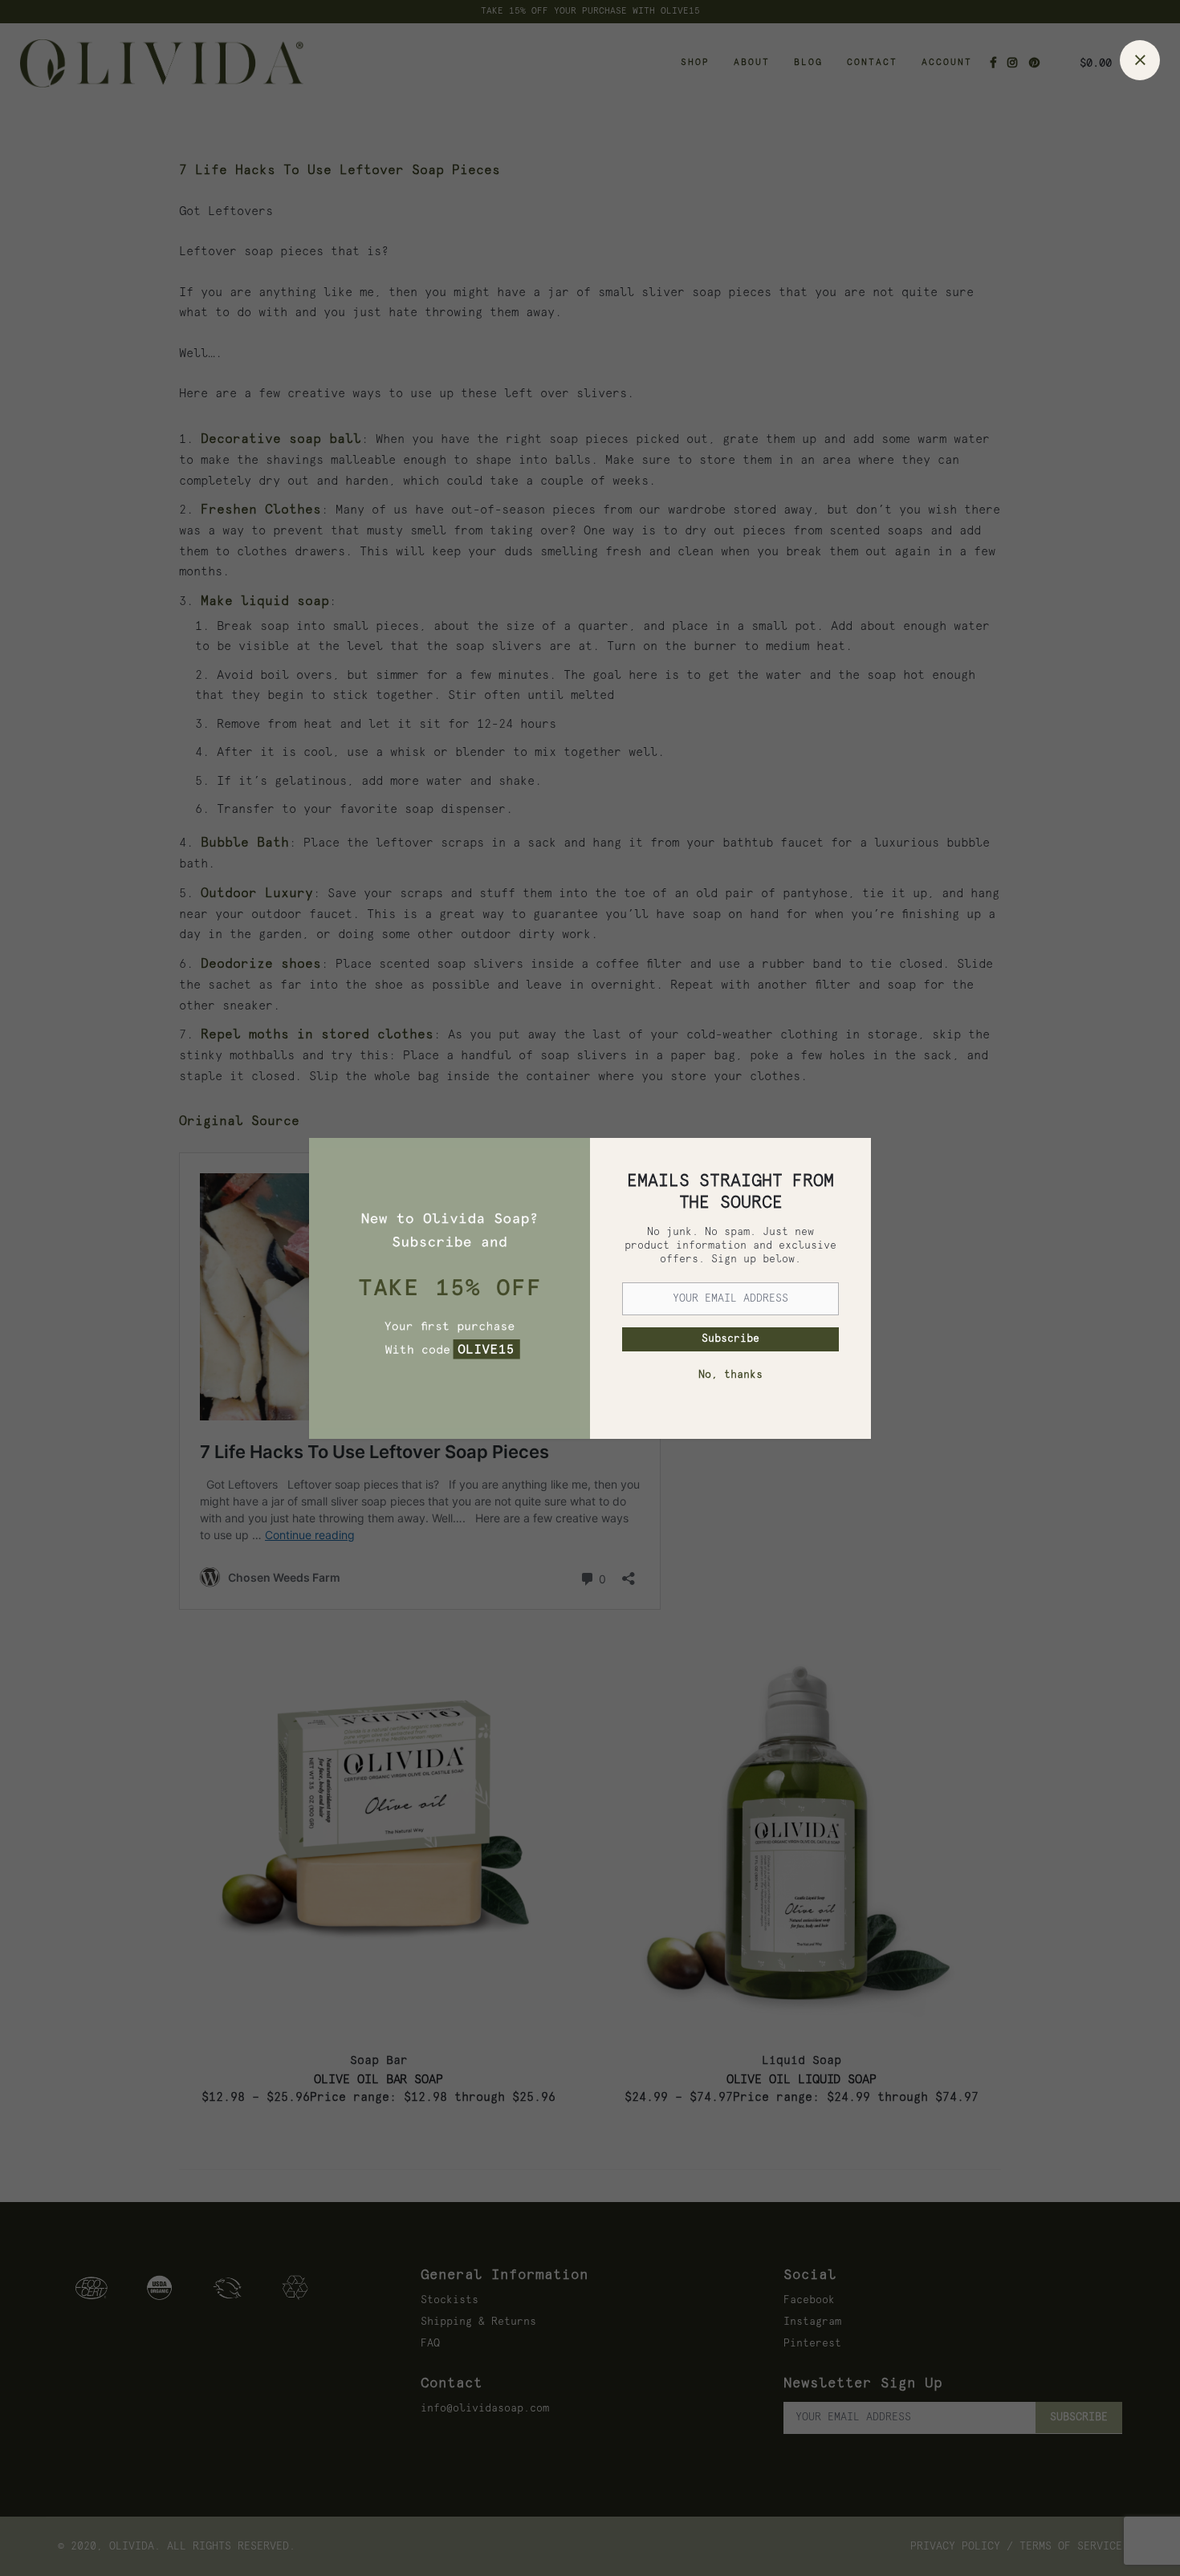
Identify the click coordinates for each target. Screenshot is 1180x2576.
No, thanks (730, 1375)
